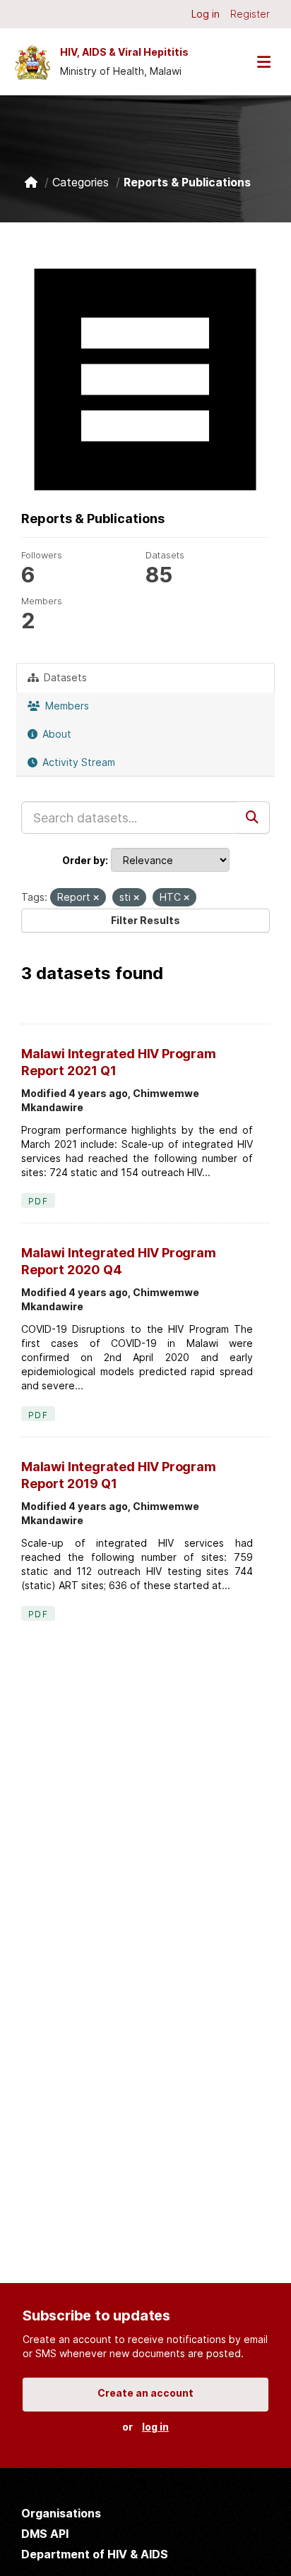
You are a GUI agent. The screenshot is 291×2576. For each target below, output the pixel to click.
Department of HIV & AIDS (95, 2554)
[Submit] (254, 817)
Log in (206, 14)
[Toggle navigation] (263, 62)
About (55, 734)
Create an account (145, 2393)
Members (66, 706)
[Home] (31, 182)
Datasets (64, 677)
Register (250, 14)
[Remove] (96, 898)
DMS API (45, 2534)
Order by (84, 860)
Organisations (61, 2513)
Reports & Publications (187, 182)
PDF (38, 1201)
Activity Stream (77, 762)
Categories (81, 182)
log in (155, 2427)
